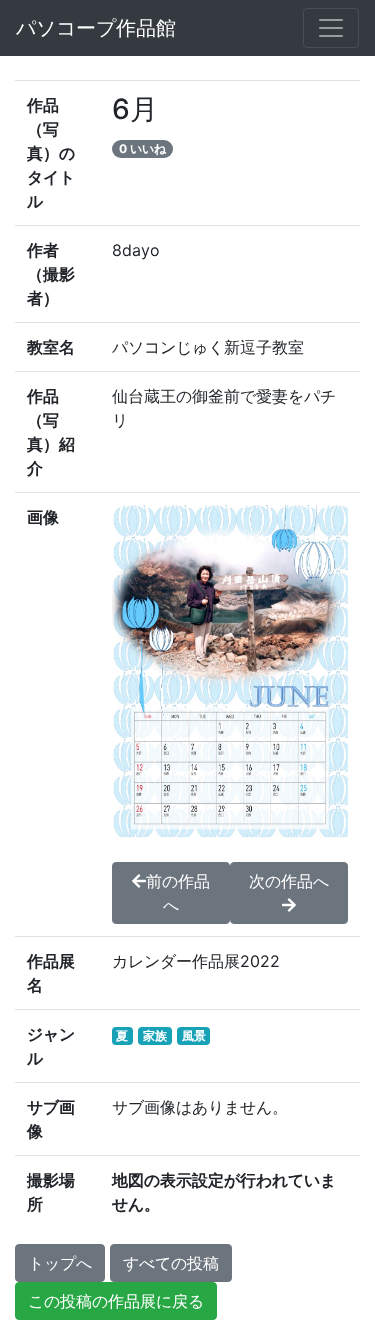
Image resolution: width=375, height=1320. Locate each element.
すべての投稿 (171, 1263)
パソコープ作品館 (96, 28)
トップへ (60, 1263)
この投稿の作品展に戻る (116, 1301)
